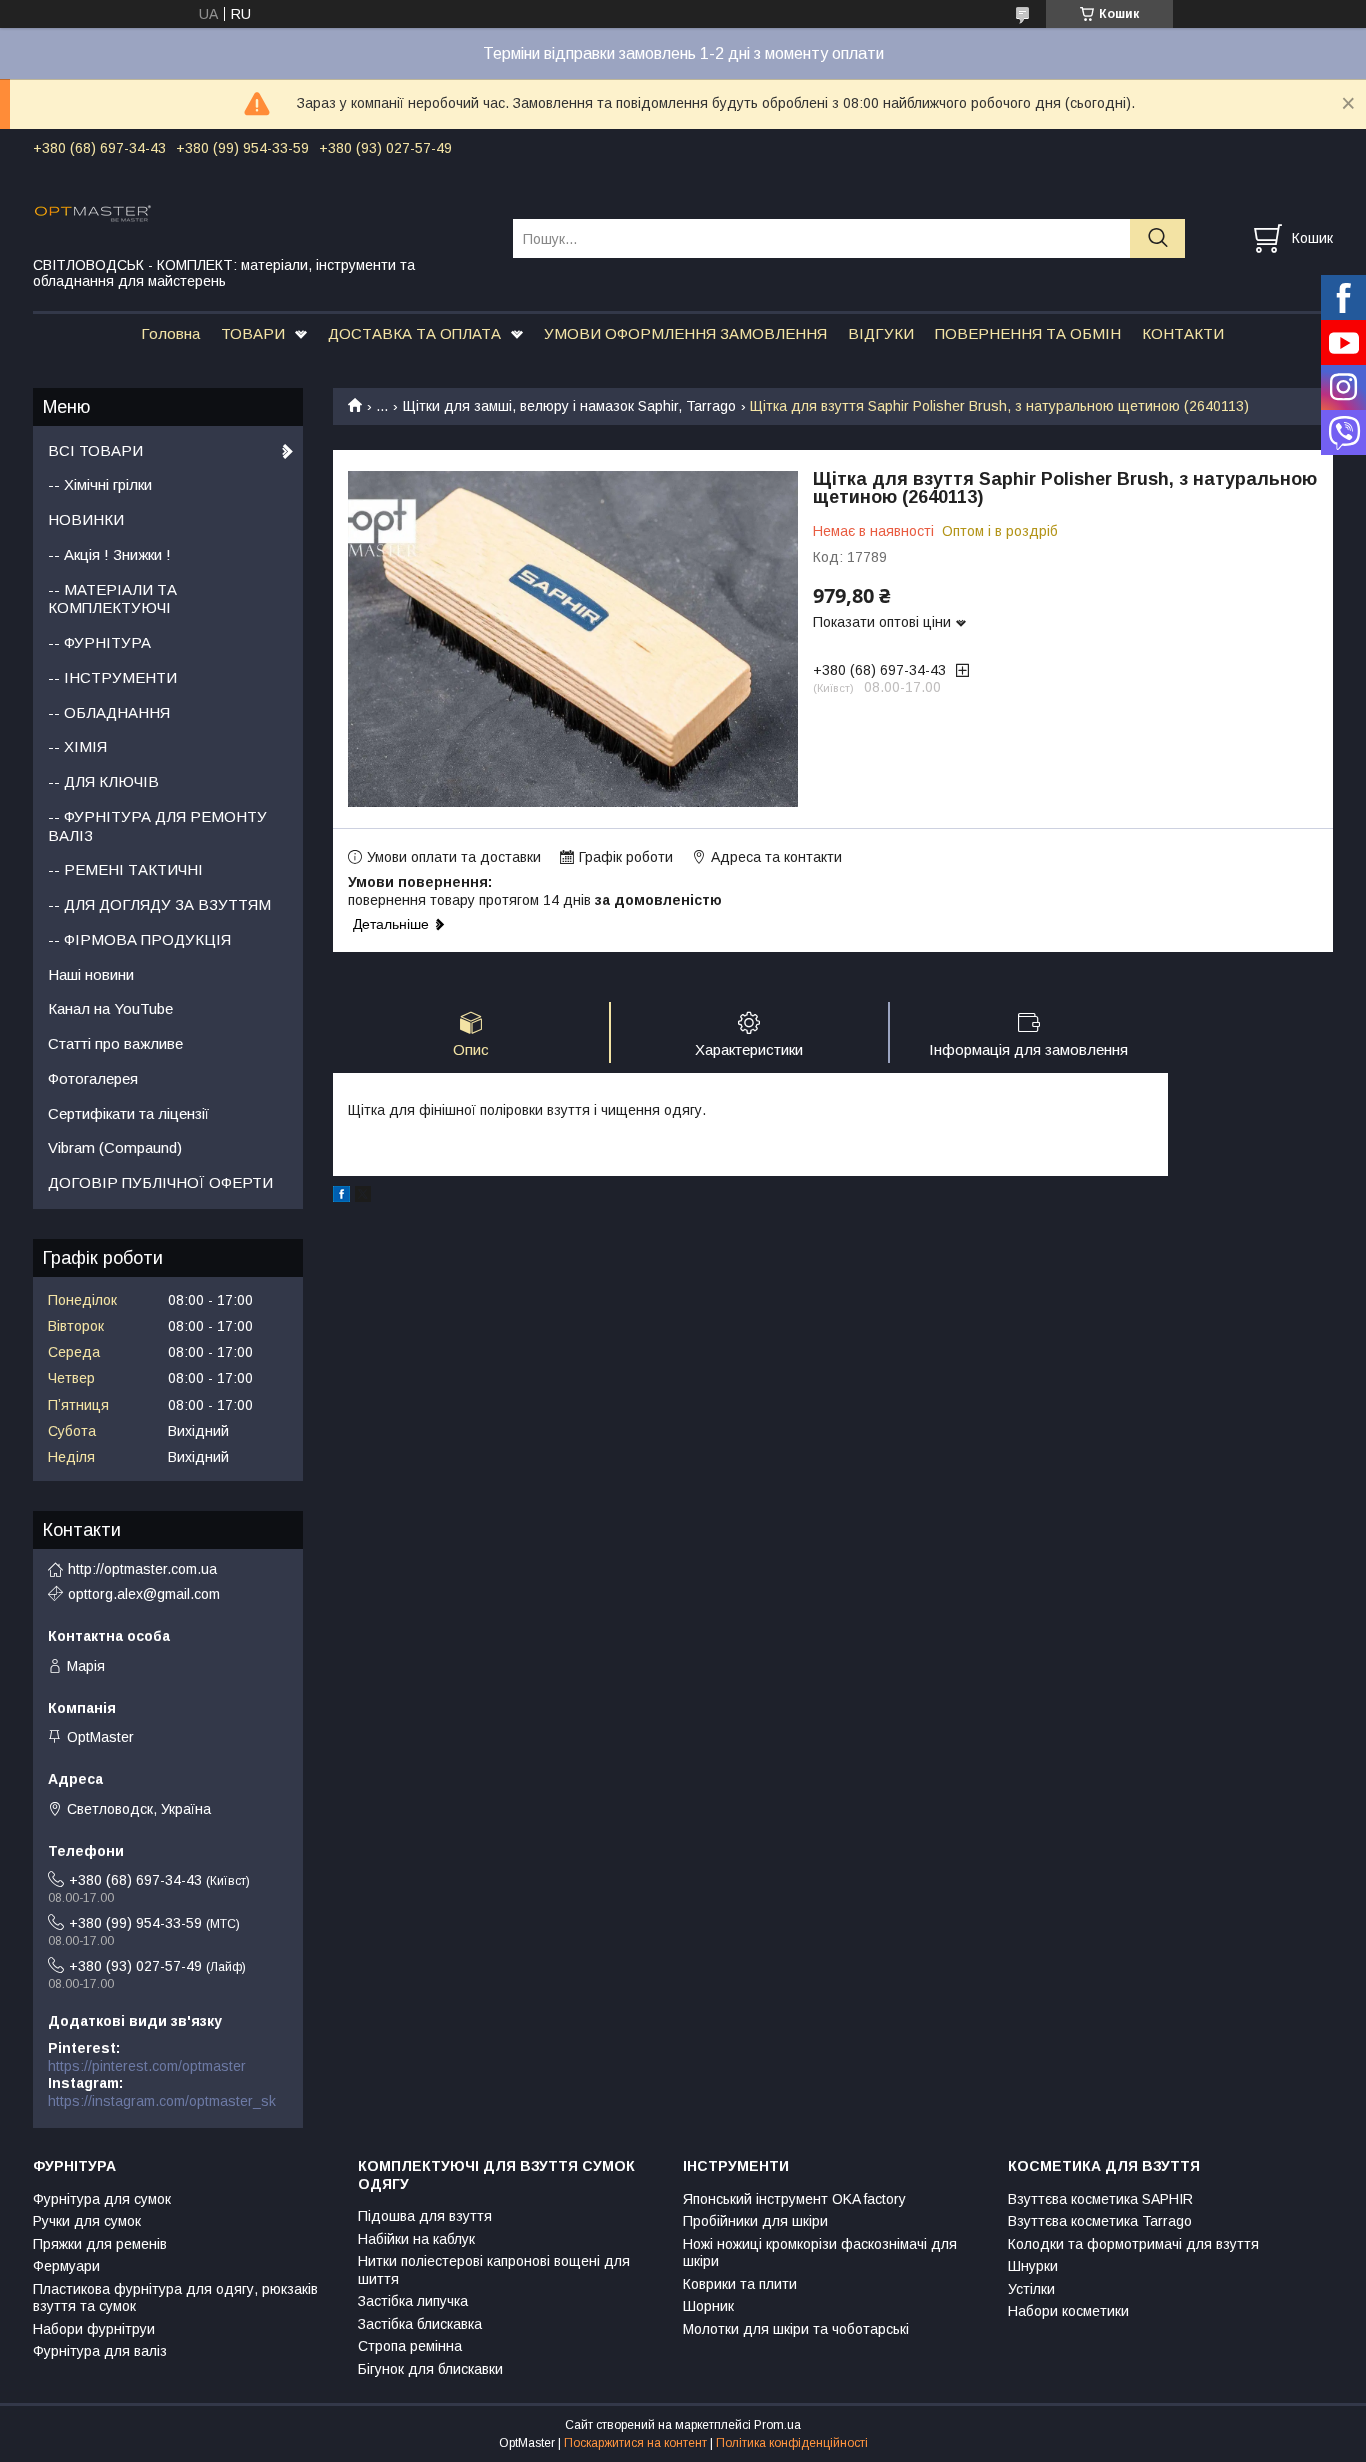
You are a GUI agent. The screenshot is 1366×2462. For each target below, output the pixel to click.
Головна (170, 333)
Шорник (708, 2306)
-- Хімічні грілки (100, 484)
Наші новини (91, 974)
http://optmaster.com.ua (142, 1569)
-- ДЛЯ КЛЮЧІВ (103, 781)
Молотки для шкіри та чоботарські (796, 2329)
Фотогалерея (93, 1078)
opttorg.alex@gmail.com (144, 1594)
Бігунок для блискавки (430, 2369)
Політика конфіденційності (792, 2443)
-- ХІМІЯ (77, 746)
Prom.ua (777, 2425)
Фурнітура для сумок (102, 2199)
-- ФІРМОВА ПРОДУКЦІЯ (139, 939)
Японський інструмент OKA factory (794, 2199)
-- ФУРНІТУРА (99, 642)
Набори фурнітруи (94, 2329)
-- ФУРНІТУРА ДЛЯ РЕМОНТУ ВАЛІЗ (157, 826)
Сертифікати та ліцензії (128, 1113)
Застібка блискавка (420, 2324)
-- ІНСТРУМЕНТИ (112, 677)
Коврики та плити (740, 2284)
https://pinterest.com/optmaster (147, 2066)
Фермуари (66, 2266)
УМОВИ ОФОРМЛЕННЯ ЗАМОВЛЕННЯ (685, 333)
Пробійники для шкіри (755, 2221)
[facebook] (341, 1197)
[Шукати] (1157, 238)
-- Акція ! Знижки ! (109, 554)
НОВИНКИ (86, 519)
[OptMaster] (260, 212)
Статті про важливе (115, 1043)
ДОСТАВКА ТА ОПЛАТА (414, 333)
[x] (363, 1197)
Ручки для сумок (87, 2221)
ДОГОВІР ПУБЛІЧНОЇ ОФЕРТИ (160, 1182)
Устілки (1031, 2289)
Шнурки (1033, 2266)
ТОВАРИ (253, 333)
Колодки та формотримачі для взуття (1133, 2244)
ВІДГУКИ (881, 333)
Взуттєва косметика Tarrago (1100, 2221)
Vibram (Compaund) (115, 1147)
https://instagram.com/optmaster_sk (162, 2101)
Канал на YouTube (110, 1008)
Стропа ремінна (410, 2346)
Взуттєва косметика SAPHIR (1100, 2199)
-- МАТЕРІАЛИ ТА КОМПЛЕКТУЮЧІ (112, 599)
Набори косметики (1068, 2311)
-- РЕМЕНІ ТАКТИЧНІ (125, 869)
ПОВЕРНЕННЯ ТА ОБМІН (1028, 333)
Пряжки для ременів (100, 2244)
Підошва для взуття (425, 2216)
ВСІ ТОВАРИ (95, 450)
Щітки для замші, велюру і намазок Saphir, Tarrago (569, 406)
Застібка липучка (413, 2301)
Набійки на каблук (416, 2239)
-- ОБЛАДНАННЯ (109, 712)
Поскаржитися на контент (635, 2443)
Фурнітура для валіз (100, 2351)
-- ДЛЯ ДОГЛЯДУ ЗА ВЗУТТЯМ (159, 904)
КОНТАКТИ (1183, 333)
